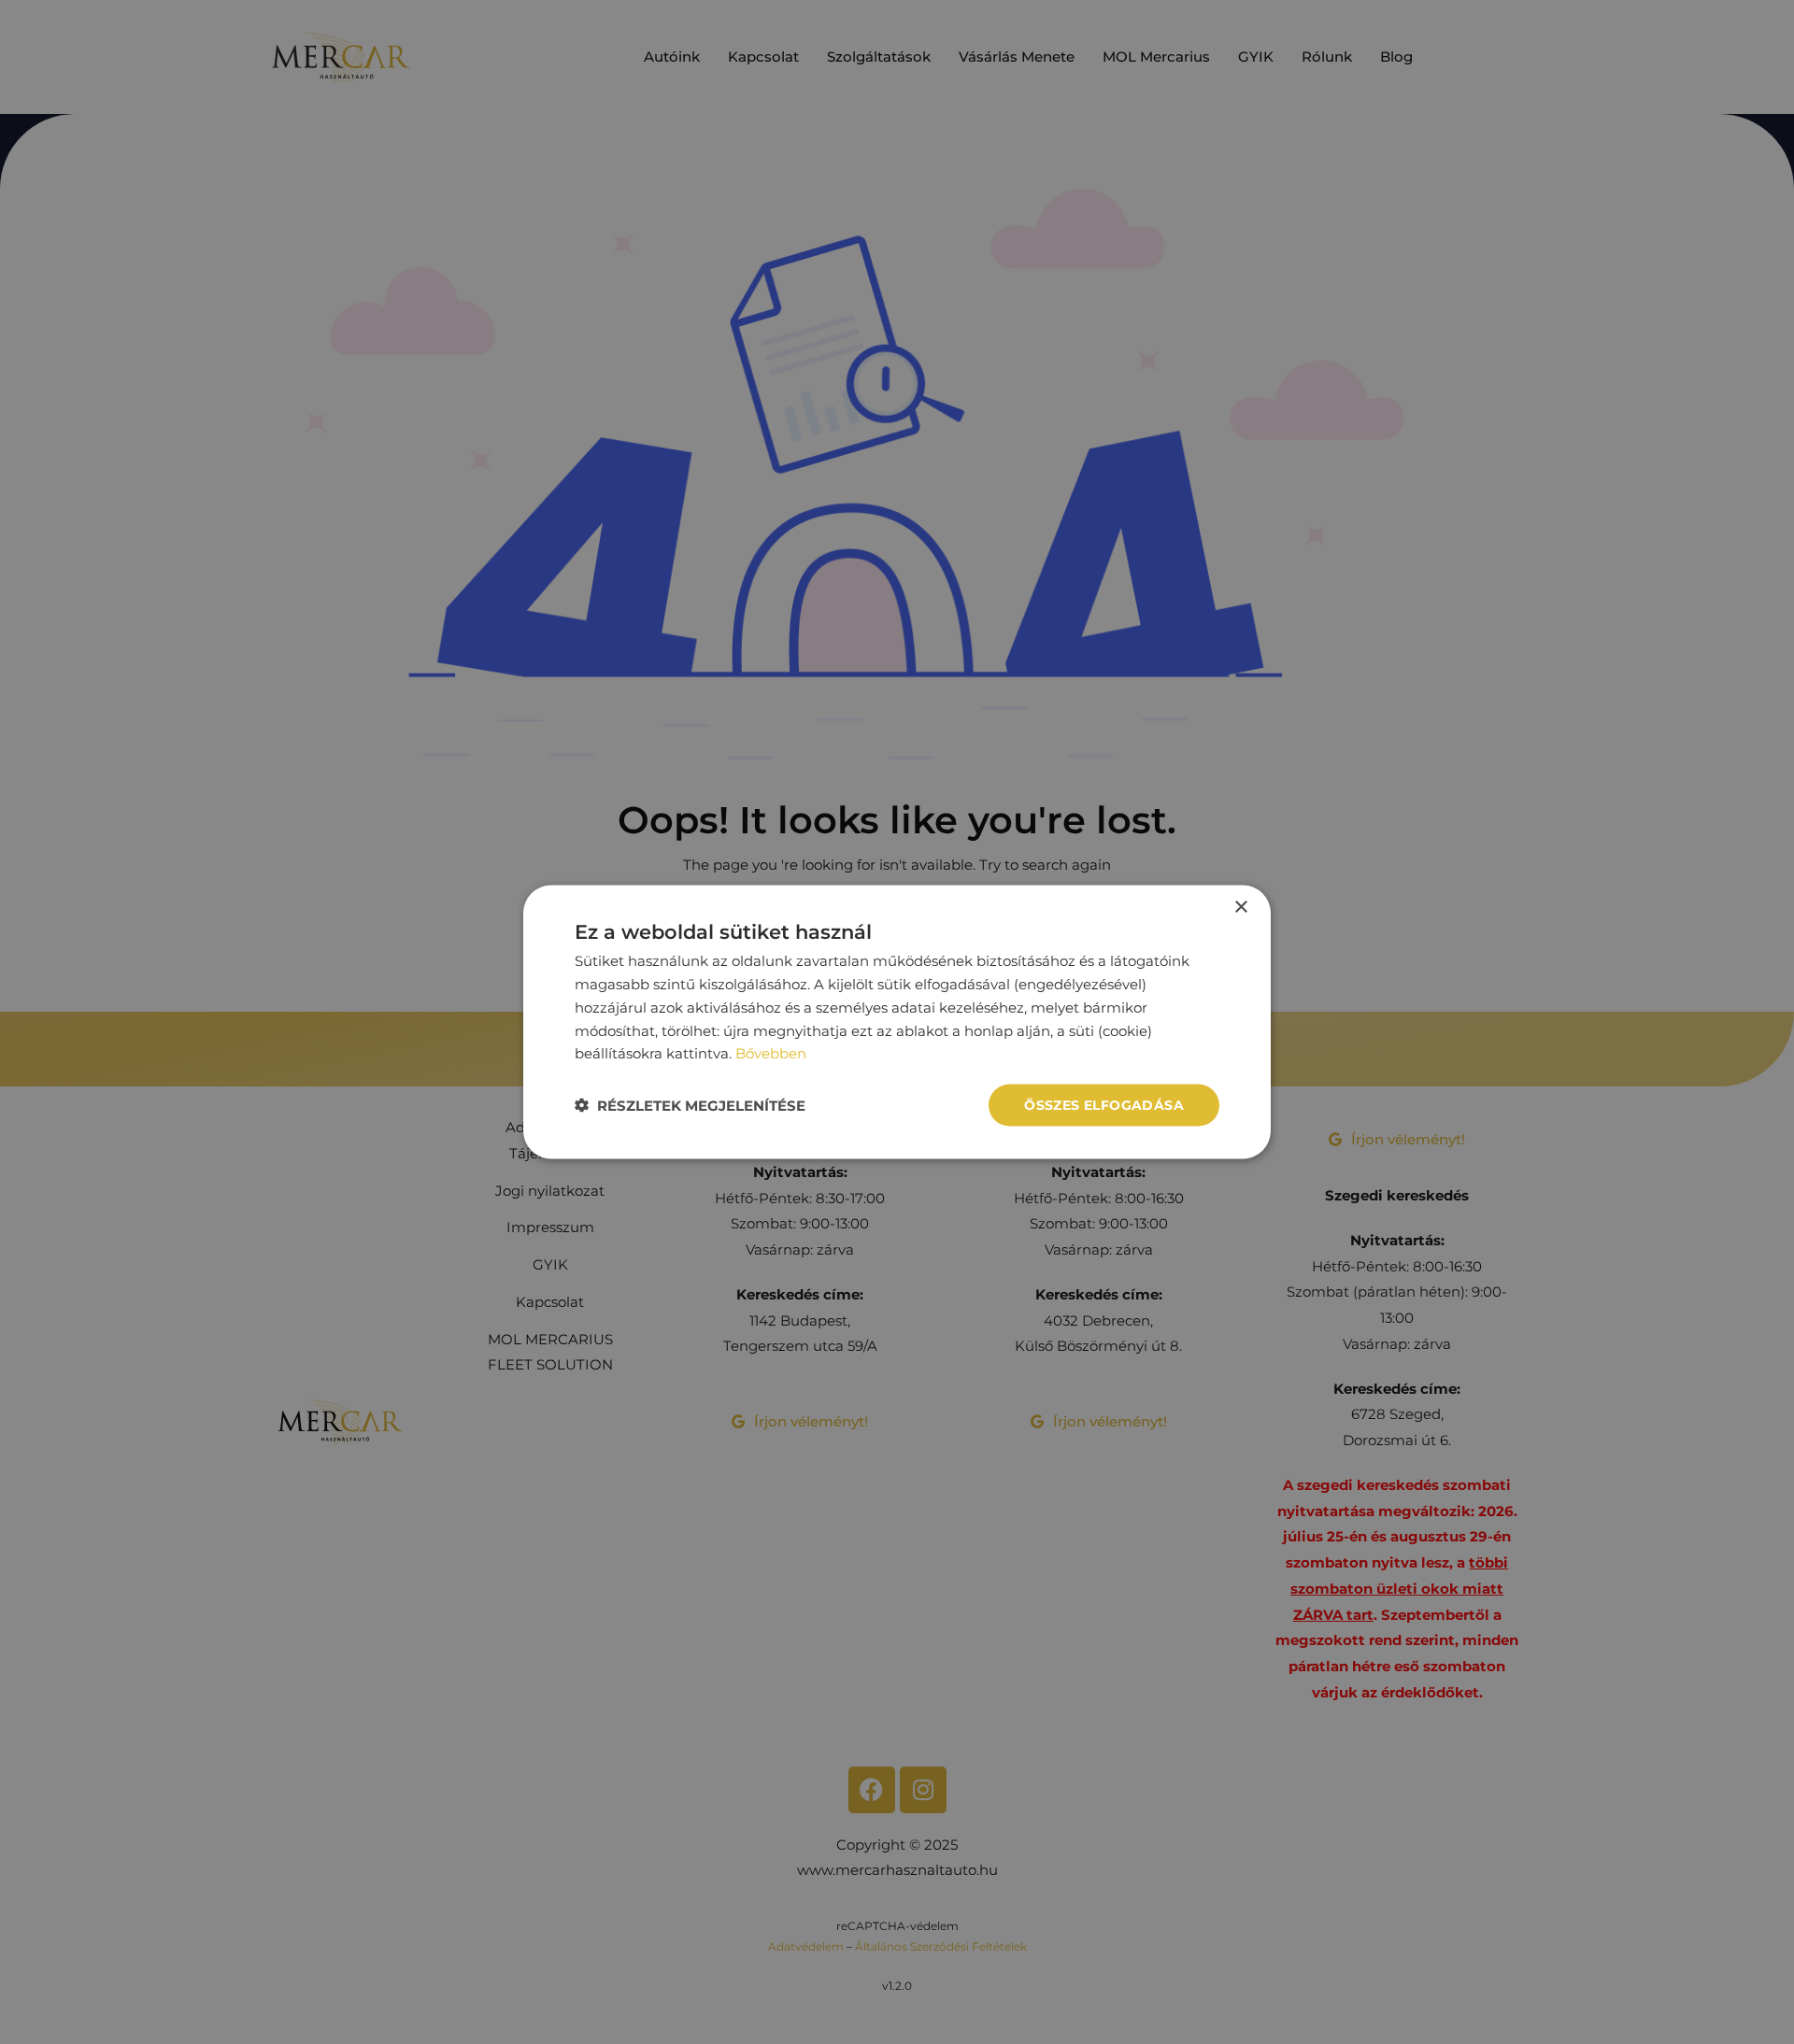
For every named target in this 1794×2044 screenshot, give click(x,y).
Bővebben (771, 1053)
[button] (690, 1106)
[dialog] (897, 1022)
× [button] (1240, 908)
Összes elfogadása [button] (1104, 1105)
